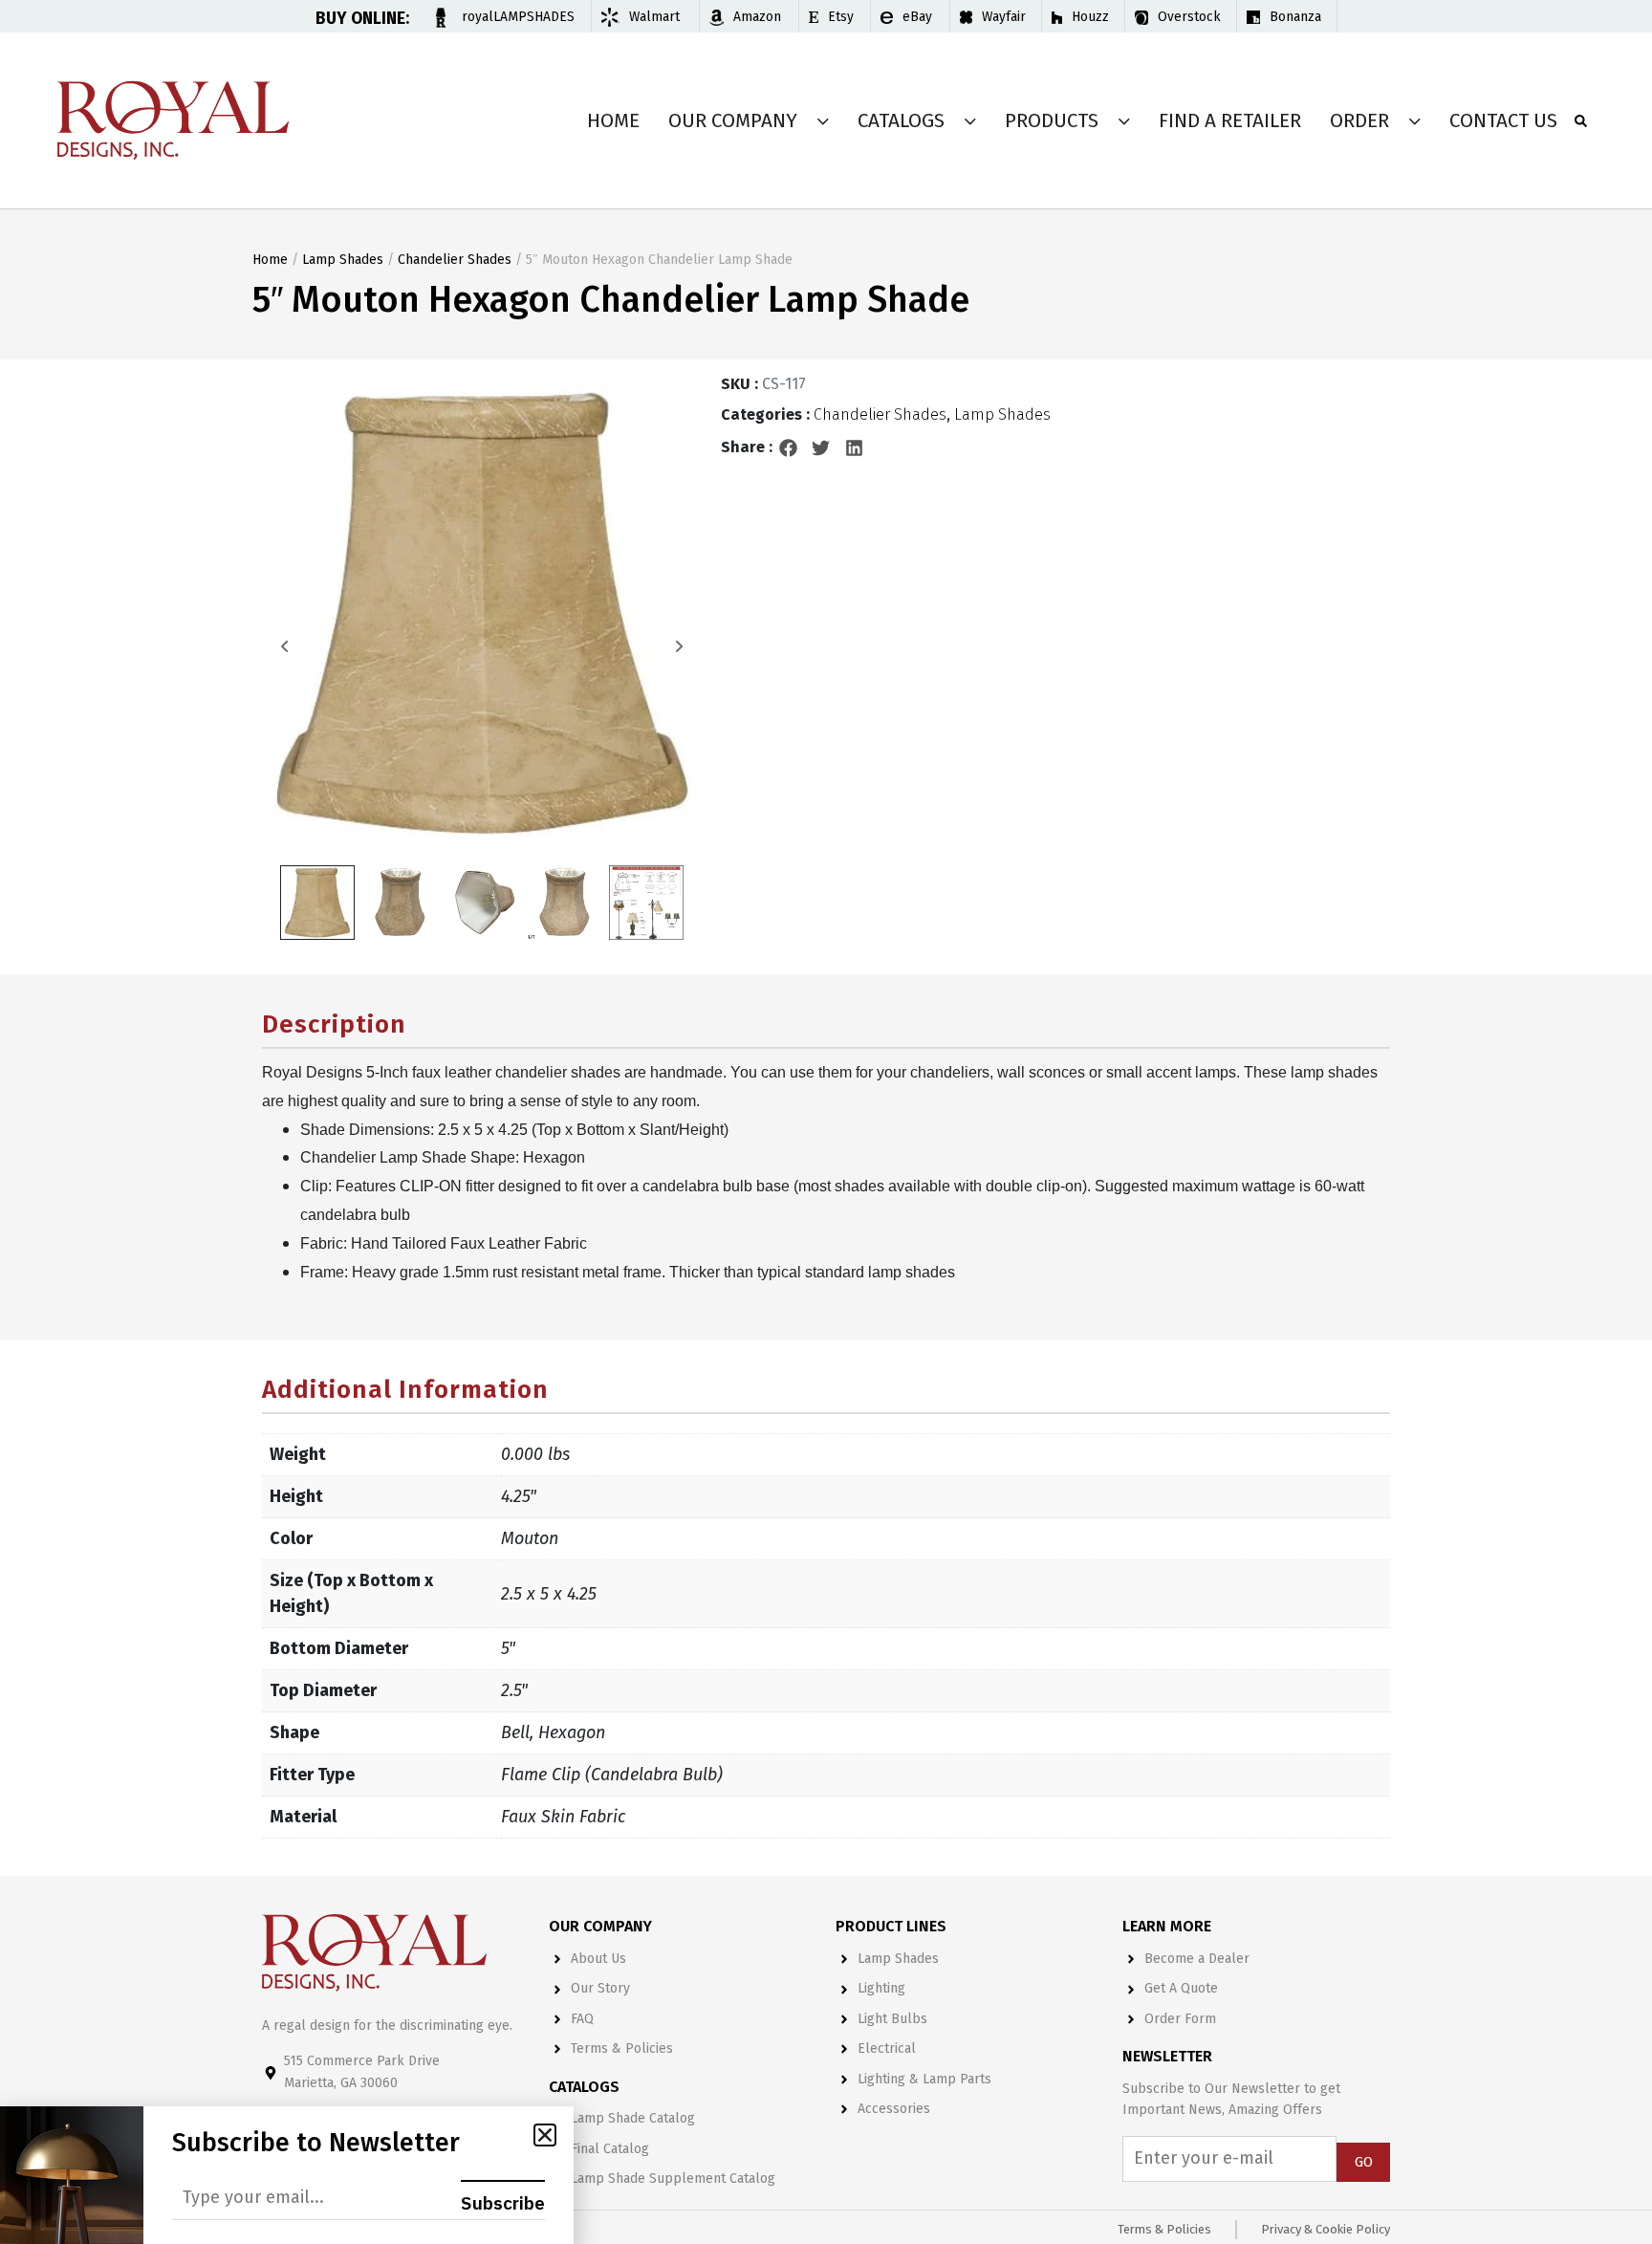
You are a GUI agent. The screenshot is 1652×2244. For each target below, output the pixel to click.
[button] (789, 447)
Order (1359, 120)
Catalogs (901, 120)
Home (613, 120)
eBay (917, 17)
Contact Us (1503, 120)
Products (1052, 120)
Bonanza (1295, 17)
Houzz (1090, 17)
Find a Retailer (1230, 120)
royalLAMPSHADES (518, 17)
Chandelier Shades (455, 260)
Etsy (841, 17)
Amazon (757, 17)
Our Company (733, 120)
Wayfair (1004, 17)
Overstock (1189, 17)
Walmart (654, 17)
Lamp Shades (343, 260)
